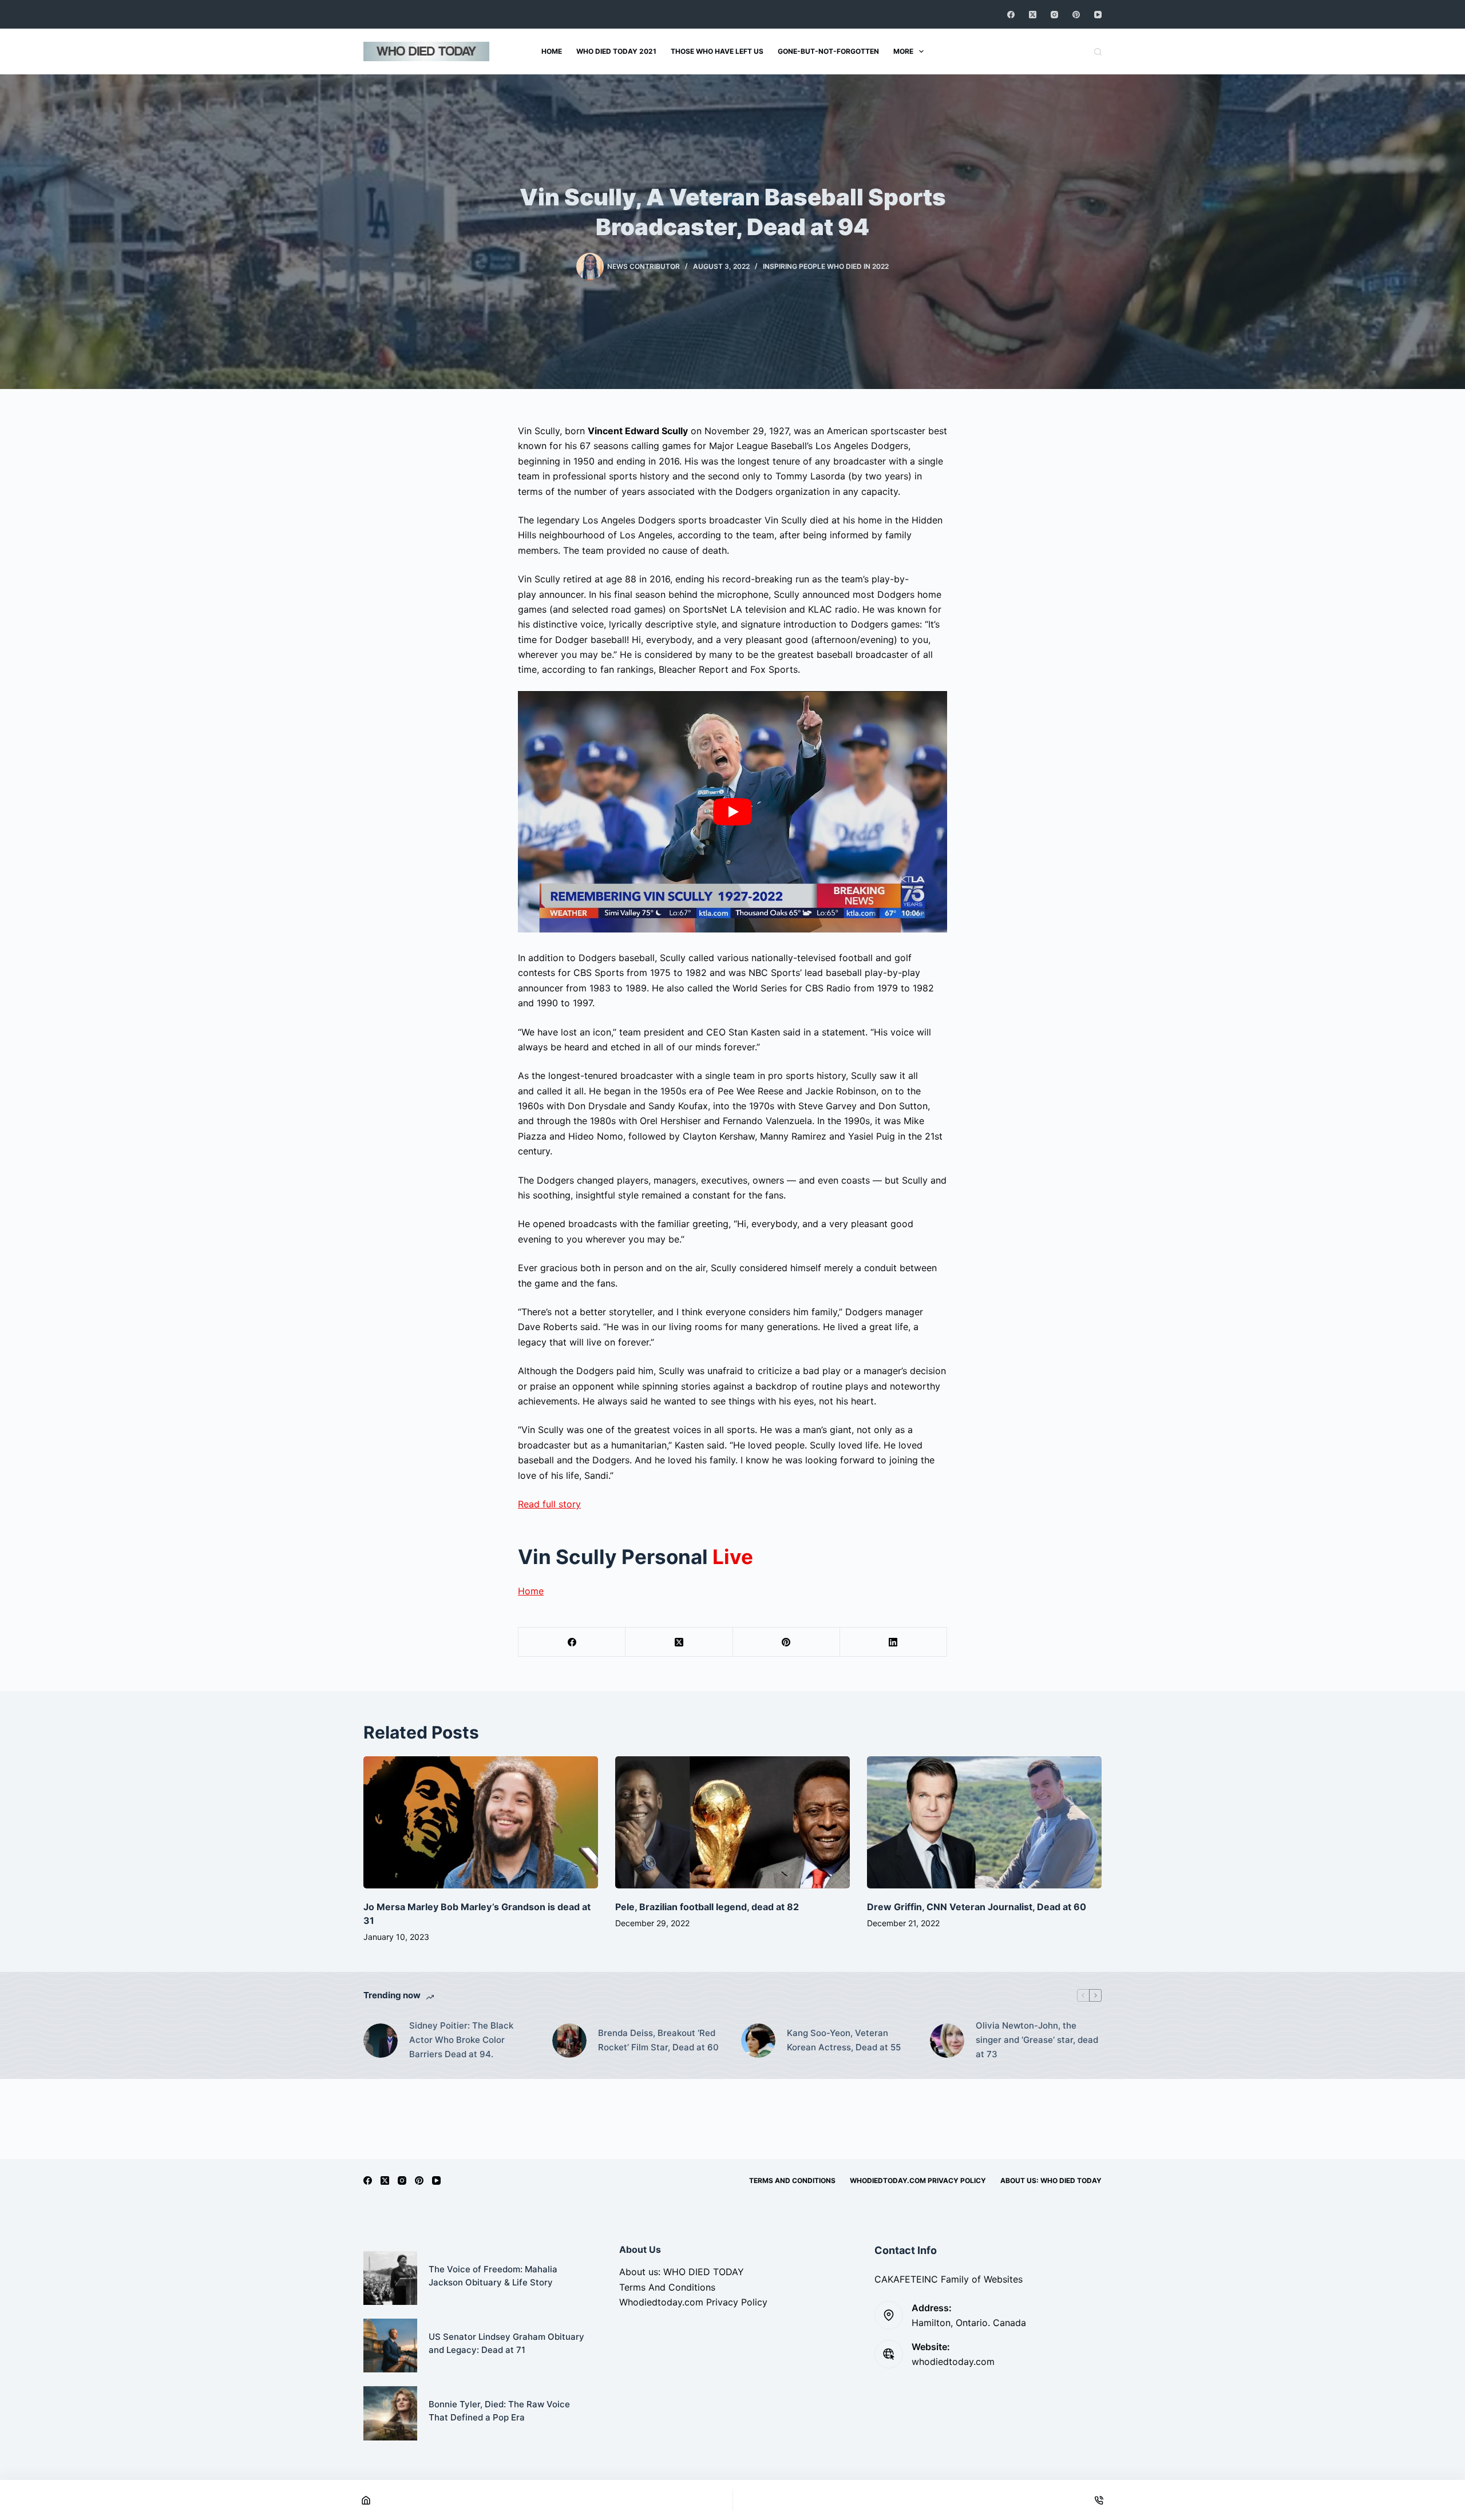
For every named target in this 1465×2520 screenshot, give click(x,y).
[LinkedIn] (894, 1642)
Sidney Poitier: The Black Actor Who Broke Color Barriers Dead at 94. (461, 2040)
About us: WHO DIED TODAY (1051, 2180)
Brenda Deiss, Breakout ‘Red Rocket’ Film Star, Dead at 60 (658, 2040)
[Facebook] (1011, 15)
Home (552, 51)
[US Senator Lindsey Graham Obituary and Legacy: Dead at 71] (390, 2346)
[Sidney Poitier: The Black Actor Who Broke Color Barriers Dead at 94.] (381, 2041)
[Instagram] (1054, 15)
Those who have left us (717, 51)
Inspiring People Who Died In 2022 (826, 266)
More (903, 51)
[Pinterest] (1076, 15)
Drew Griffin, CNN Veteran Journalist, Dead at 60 (977, 1907)
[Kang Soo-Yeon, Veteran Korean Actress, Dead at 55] (758, 2041)
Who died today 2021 (616, 51)
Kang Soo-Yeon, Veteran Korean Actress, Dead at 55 (844, 2040)
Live (733, 1557)
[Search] (1098, 52)
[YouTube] (1098, 15)
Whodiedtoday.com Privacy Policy (918, 2180)
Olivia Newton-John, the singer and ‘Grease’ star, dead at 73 (1037, 2040)
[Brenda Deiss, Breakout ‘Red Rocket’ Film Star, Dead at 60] (569, 2041)
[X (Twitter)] (1033, 15)
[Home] (366, 2500)
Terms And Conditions (792, 2180)
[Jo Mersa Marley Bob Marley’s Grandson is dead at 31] (481, 1822)
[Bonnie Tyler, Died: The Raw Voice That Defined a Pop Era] (390, 2413)
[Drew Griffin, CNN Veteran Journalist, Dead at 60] (984, 1822)
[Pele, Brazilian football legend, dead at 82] (732, 1822)
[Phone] (1099, 2500)
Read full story (549, 1504)
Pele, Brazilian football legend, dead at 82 (707, 1907)
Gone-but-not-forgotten (828, 51)
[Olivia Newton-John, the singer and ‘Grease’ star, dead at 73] (947, 2041)
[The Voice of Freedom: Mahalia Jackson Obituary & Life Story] (390, 2278)
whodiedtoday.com (953, 2362)
